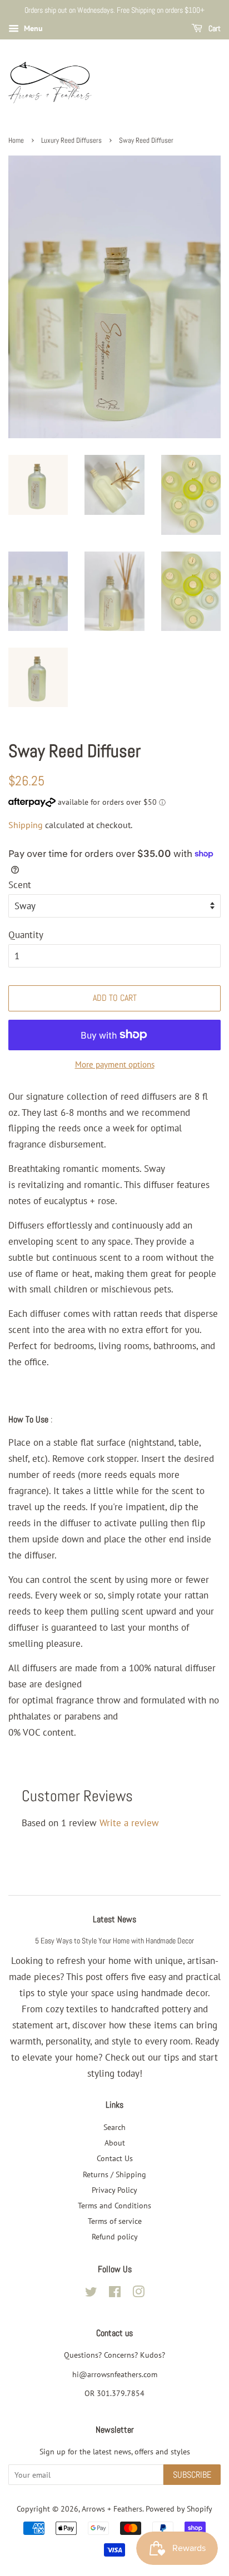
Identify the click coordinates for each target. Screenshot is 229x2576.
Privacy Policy (114, 2190)
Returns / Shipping (114, 2174)
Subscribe (192, 2475)
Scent (20, 885)
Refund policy (115, 2236)
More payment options (115, 1064)
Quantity (26, 935)
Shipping (26, 825)
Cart (214, 28)
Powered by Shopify (179, 2509)
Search (114, 2127)
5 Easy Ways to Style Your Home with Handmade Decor (114, 1941)
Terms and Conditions (114, 2205)
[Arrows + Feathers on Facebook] (115, 2294)
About (115, 2143)
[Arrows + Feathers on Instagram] (138, 2294)
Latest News (114, 1919)
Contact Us (115, 2158)
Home (16, 141)
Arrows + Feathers (112, 2509)
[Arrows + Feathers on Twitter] (91, 2294)
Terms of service (115, 2221)
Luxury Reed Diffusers (71, 141)
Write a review (129, 1823)
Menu (32, 28)
